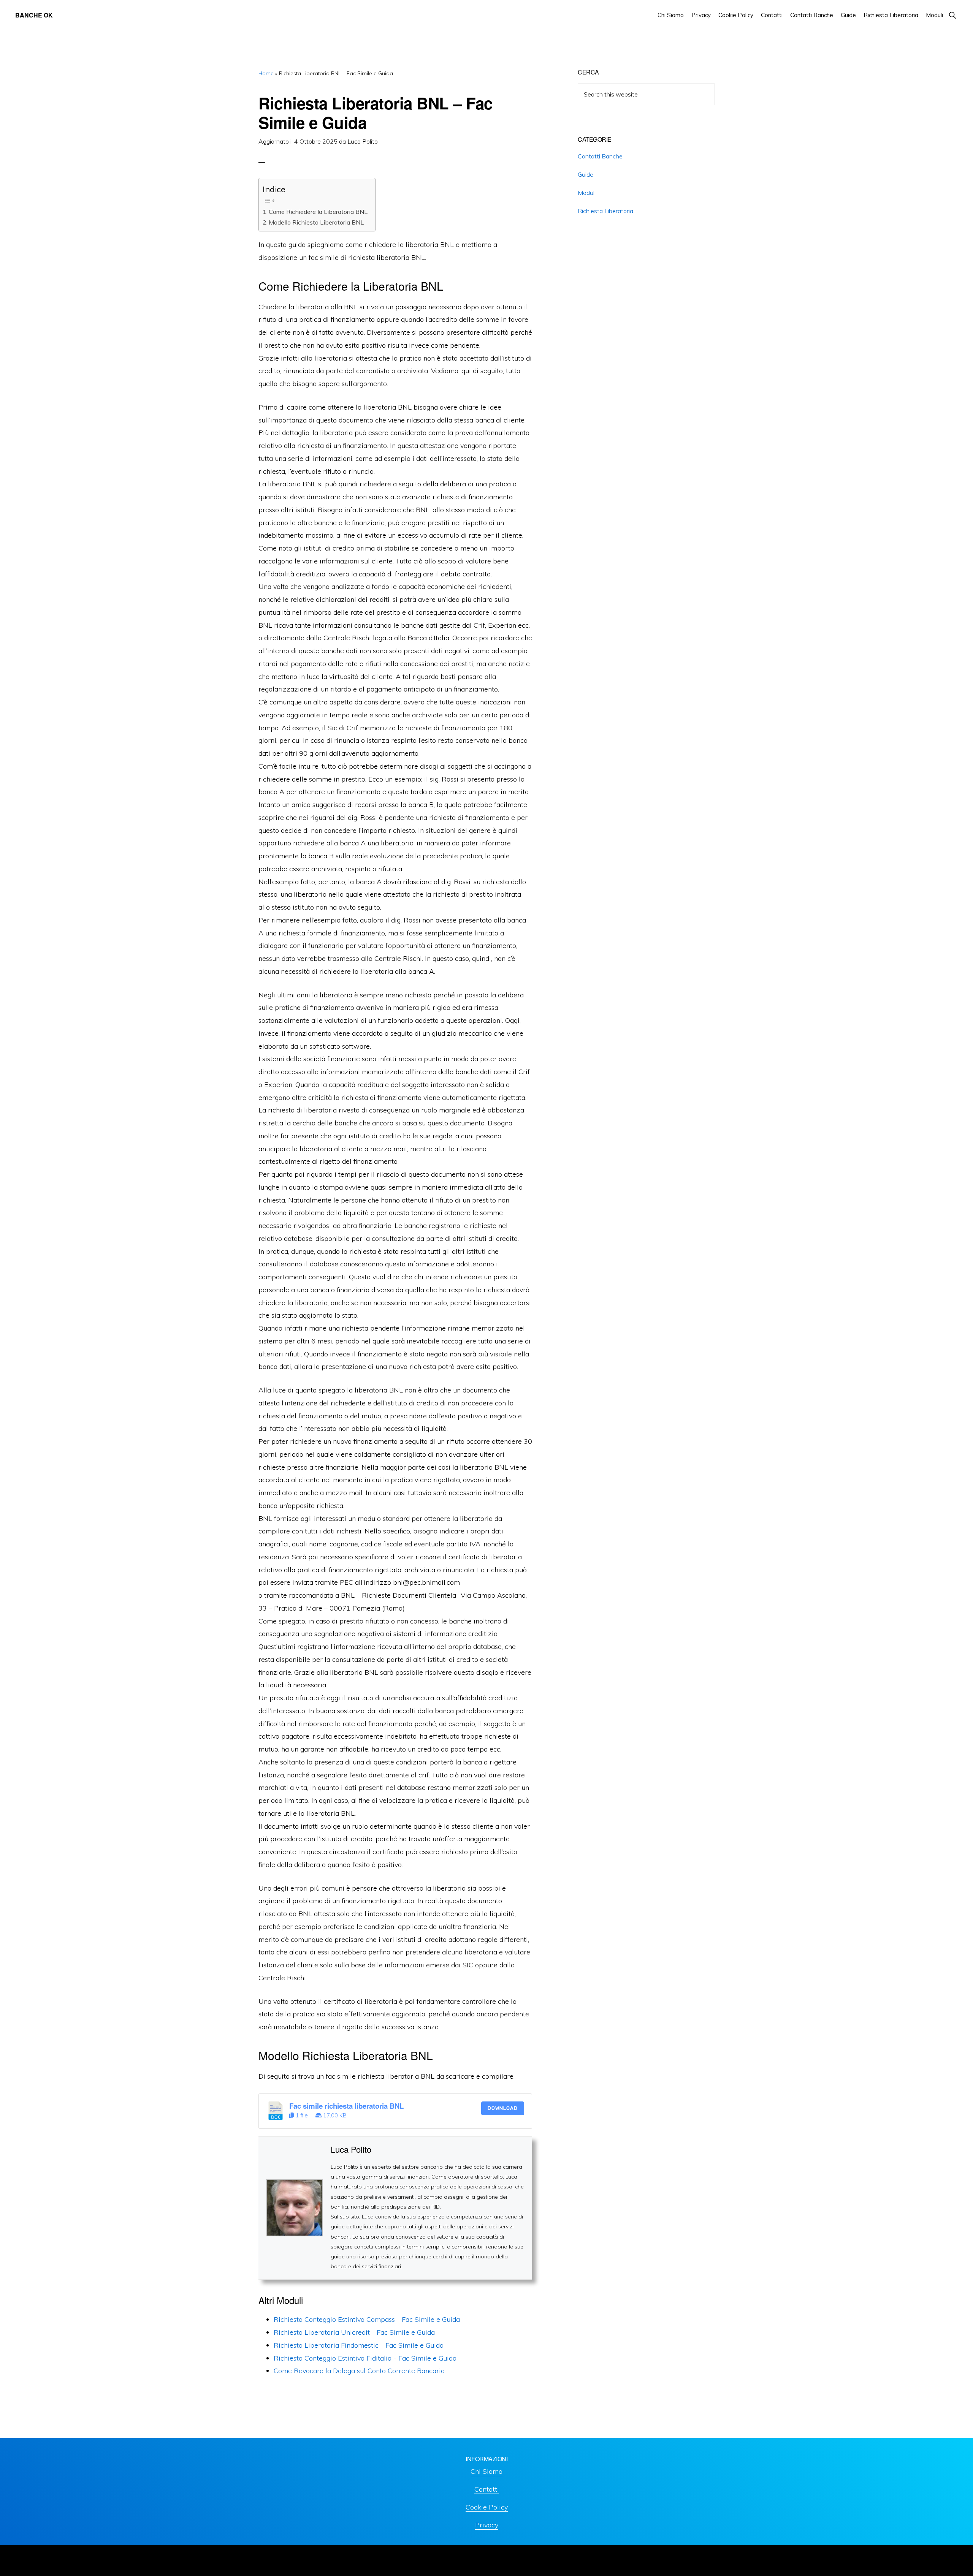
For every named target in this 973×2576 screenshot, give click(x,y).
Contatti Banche (600, 156)
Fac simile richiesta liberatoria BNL (346, 2106)
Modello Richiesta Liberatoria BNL (316, 222)
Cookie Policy (487, 2507)
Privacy (487, 2525)
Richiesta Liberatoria (605, 211)
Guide (586, 174)
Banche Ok (34, 15)
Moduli (587, 193)
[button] (952, 15)
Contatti (487, 2489)
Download (503, 2108)
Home (266, 73)
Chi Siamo (486, 2471)
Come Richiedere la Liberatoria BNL (318, 212)
